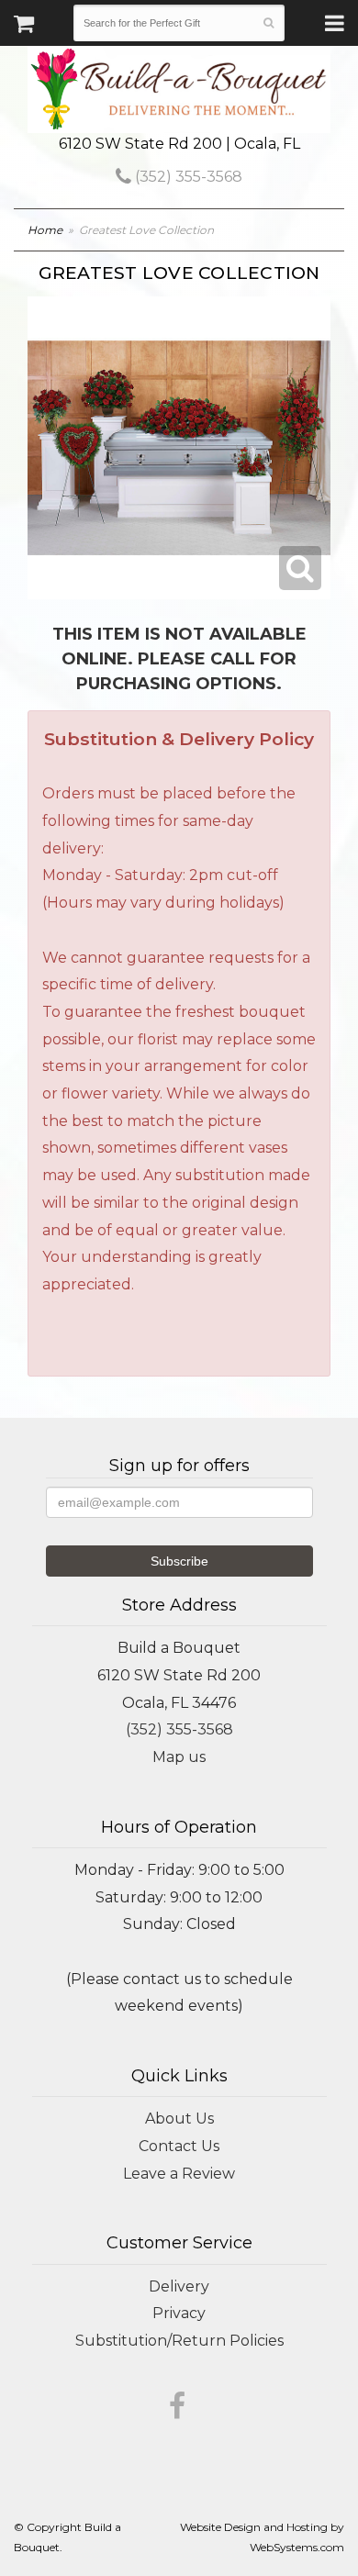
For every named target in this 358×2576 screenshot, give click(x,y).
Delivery (179, 2286)
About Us (179, 2119)
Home (45, 230)
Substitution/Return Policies (179, 2341)
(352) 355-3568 (187, 177)
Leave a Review (179, 2174)
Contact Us (179, 2146)
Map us (179, 1757)
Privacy (179, 2313)
